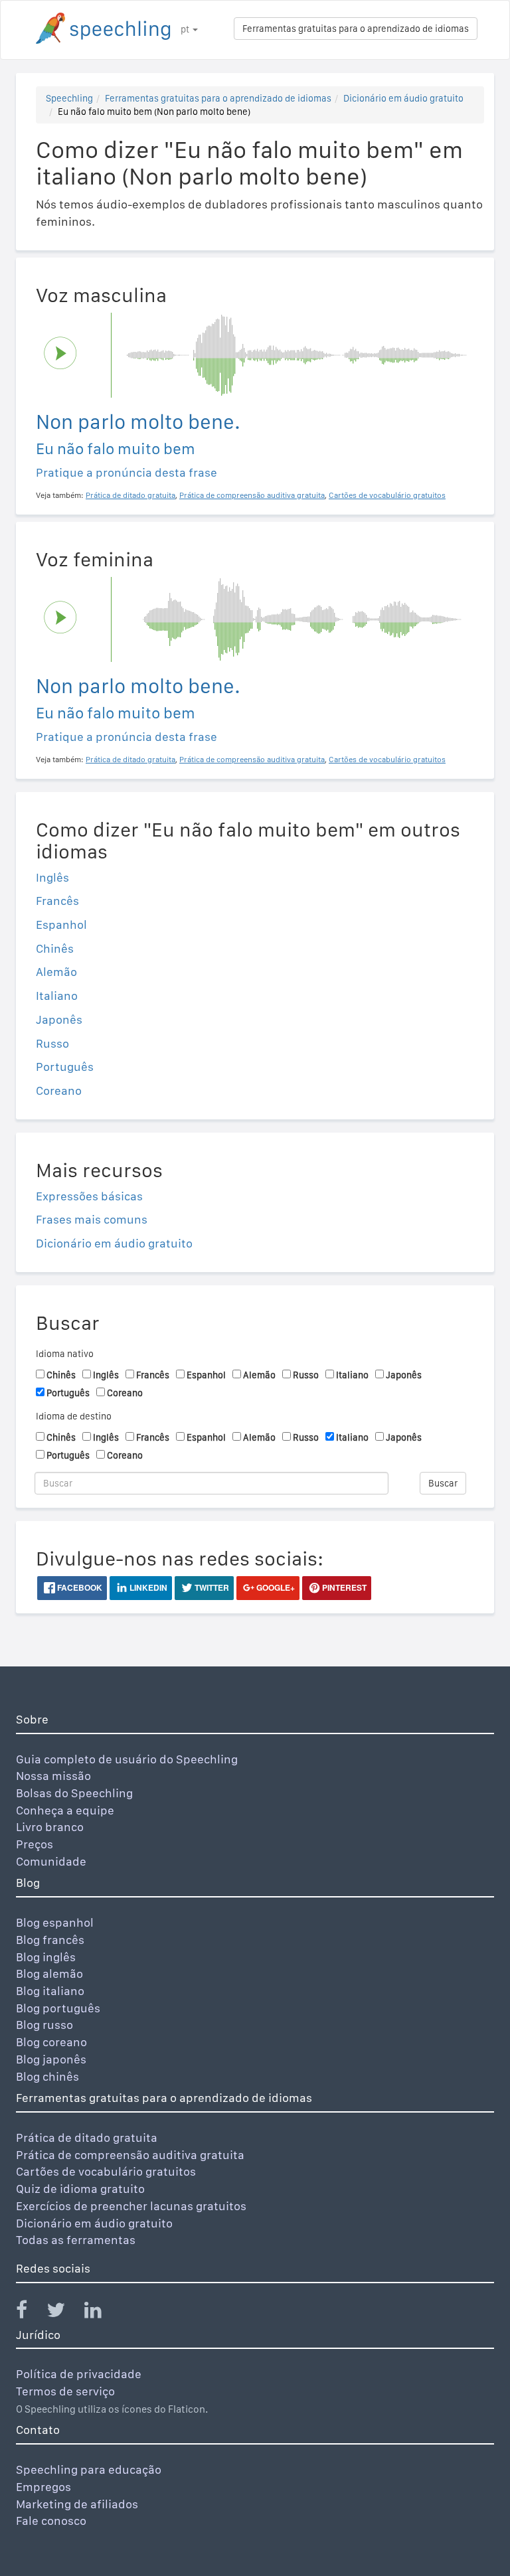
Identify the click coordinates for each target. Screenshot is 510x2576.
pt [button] (186, 29)
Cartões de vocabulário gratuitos (106, 2171)
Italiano (57, 996)
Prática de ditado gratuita (87, 2137)
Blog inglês (46, 1957)
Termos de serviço (65, 2391)
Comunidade (51, 1861)
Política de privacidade (79, 2374)
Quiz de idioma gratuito (80, 2189)
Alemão (56, 972)
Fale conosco (51, 2521)
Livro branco (50, 1827)
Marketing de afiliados (77, 2504)
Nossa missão (53, 1776)
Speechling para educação (89, 2469)
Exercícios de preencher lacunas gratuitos (131, 2206)
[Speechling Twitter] (64, 2313)
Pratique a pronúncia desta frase (127, 472)
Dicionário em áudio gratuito (403, 98)
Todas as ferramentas (76, 2240)
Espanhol (61, 925)
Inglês (52, 877)
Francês (57, 901)
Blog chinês (47, 2076)
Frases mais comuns (92, 1219)
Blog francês (50, 1940)
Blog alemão (49, 1973)
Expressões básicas (89, 1196)
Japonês (59, 1019)
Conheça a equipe (65, 1810)
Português (65, 1067)
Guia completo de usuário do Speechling (127, 1759)
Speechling (69, 98)
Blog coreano (51, 2042)
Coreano (59, 1090)
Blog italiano (50, 1991)
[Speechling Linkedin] (101, 2313)
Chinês (55, 948)
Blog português (58, 2008)
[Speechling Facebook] (30, 2313)
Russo (52, 1043)
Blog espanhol (55, 1922)
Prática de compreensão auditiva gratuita (130, 2155)
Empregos (43, 2487)
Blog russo (44, 2025)
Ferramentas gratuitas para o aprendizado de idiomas (356, 29)
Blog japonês (51, 2059)
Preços (35, 1844)
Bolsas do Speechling (74, 1793)
